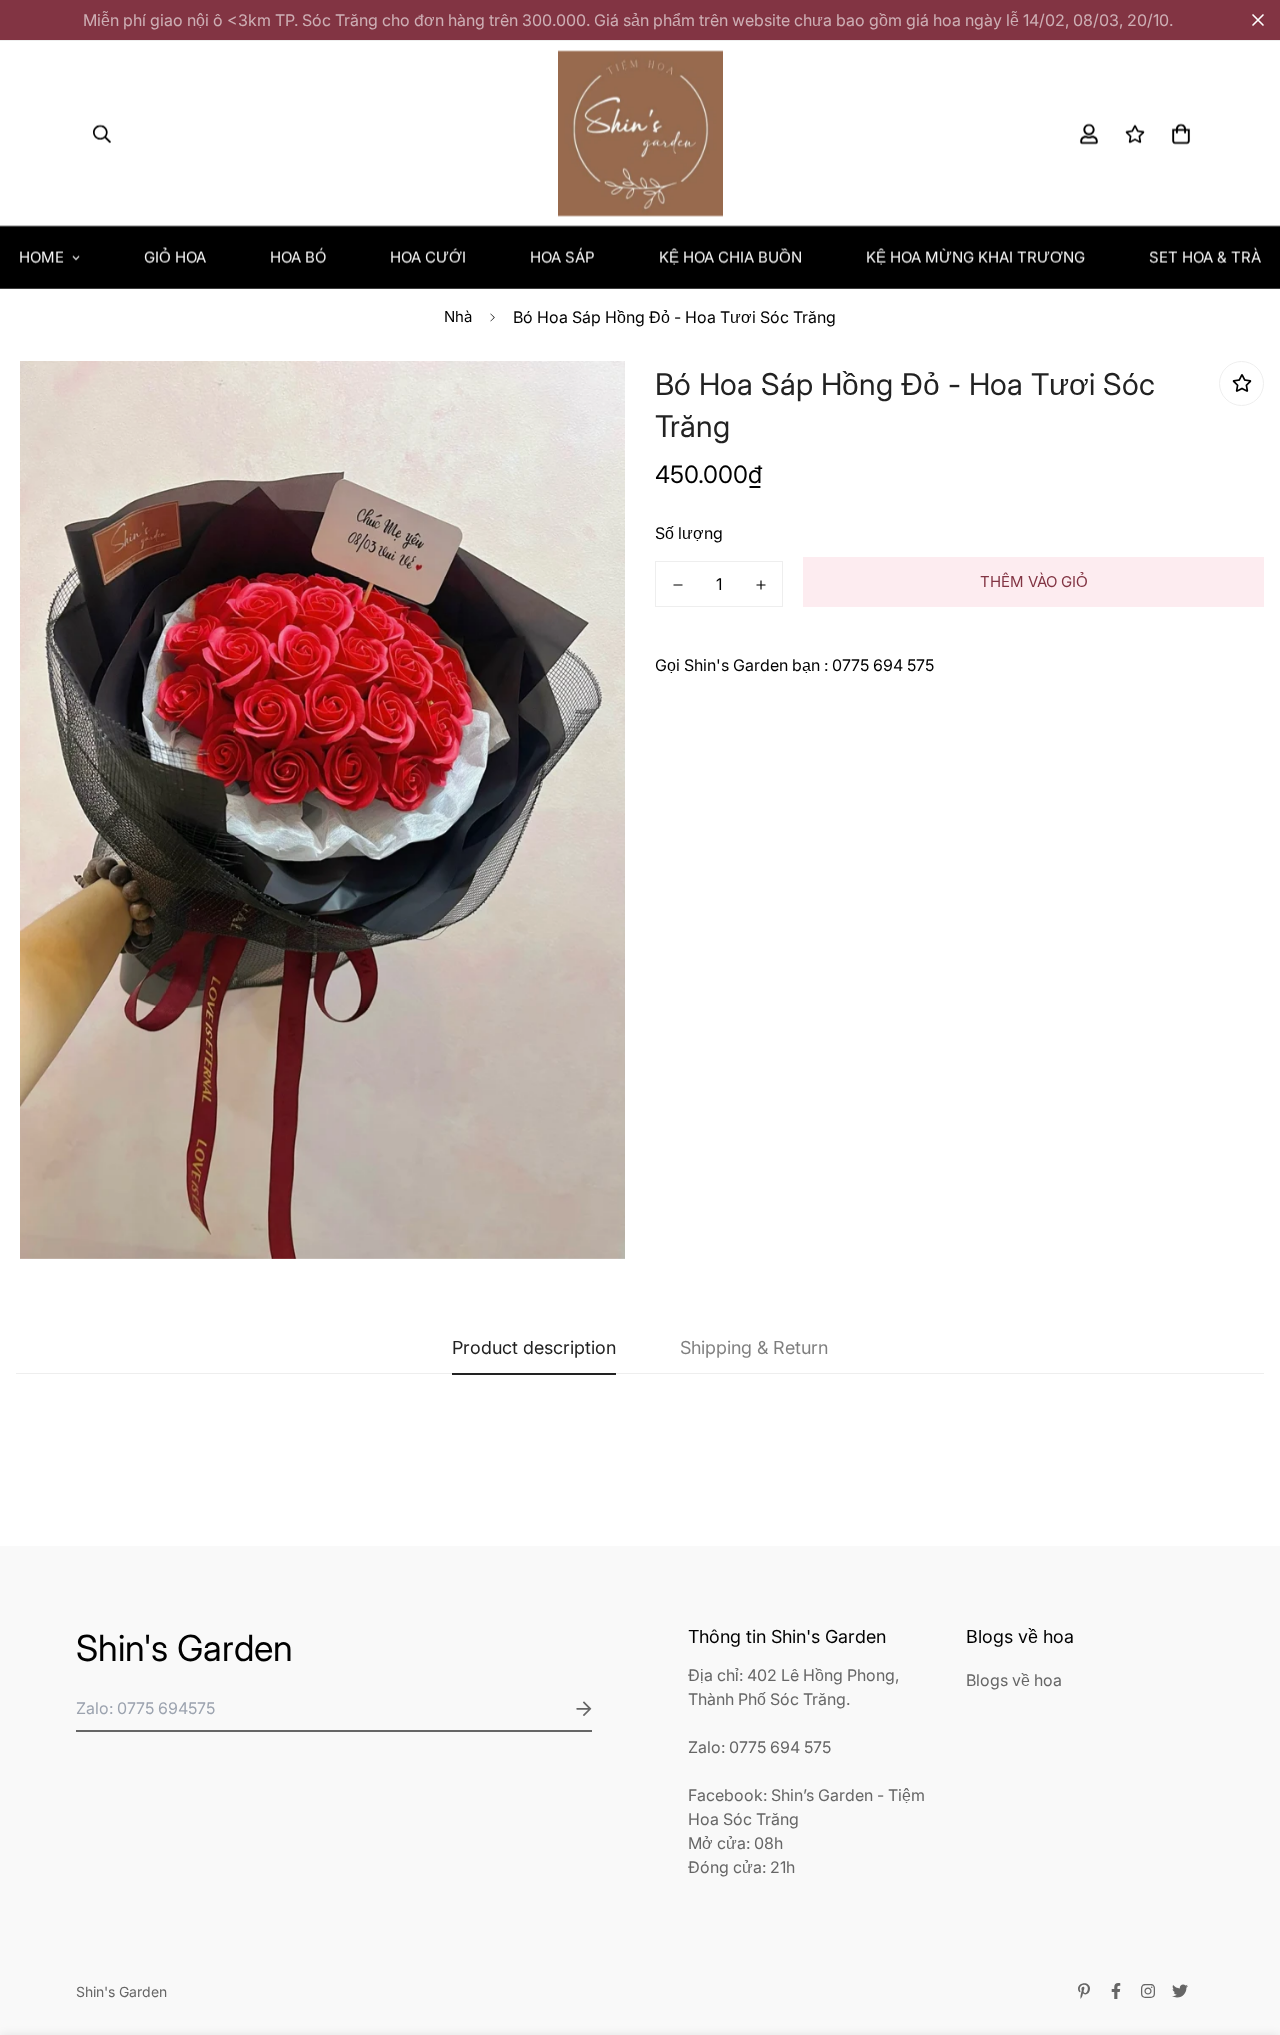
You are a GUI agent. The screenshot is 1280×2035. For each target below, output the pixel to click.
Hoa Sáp (562, 257)
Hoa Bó (298, 257)
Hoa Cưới (428, 257)
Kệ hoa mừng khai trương (975, 257)
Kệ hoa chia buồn (730, 257)
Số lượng (689, 533)
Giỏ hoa (175, 257)
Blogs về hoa (1014, 1680)
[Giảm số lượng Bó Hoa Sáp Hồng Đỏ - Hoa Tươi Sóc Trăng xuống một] (677, 585)
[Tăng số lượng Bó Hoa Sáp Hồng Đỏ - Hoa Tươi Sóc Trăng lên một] (760, 585)
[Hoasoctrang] (640, 133)
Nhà (458, 316)
